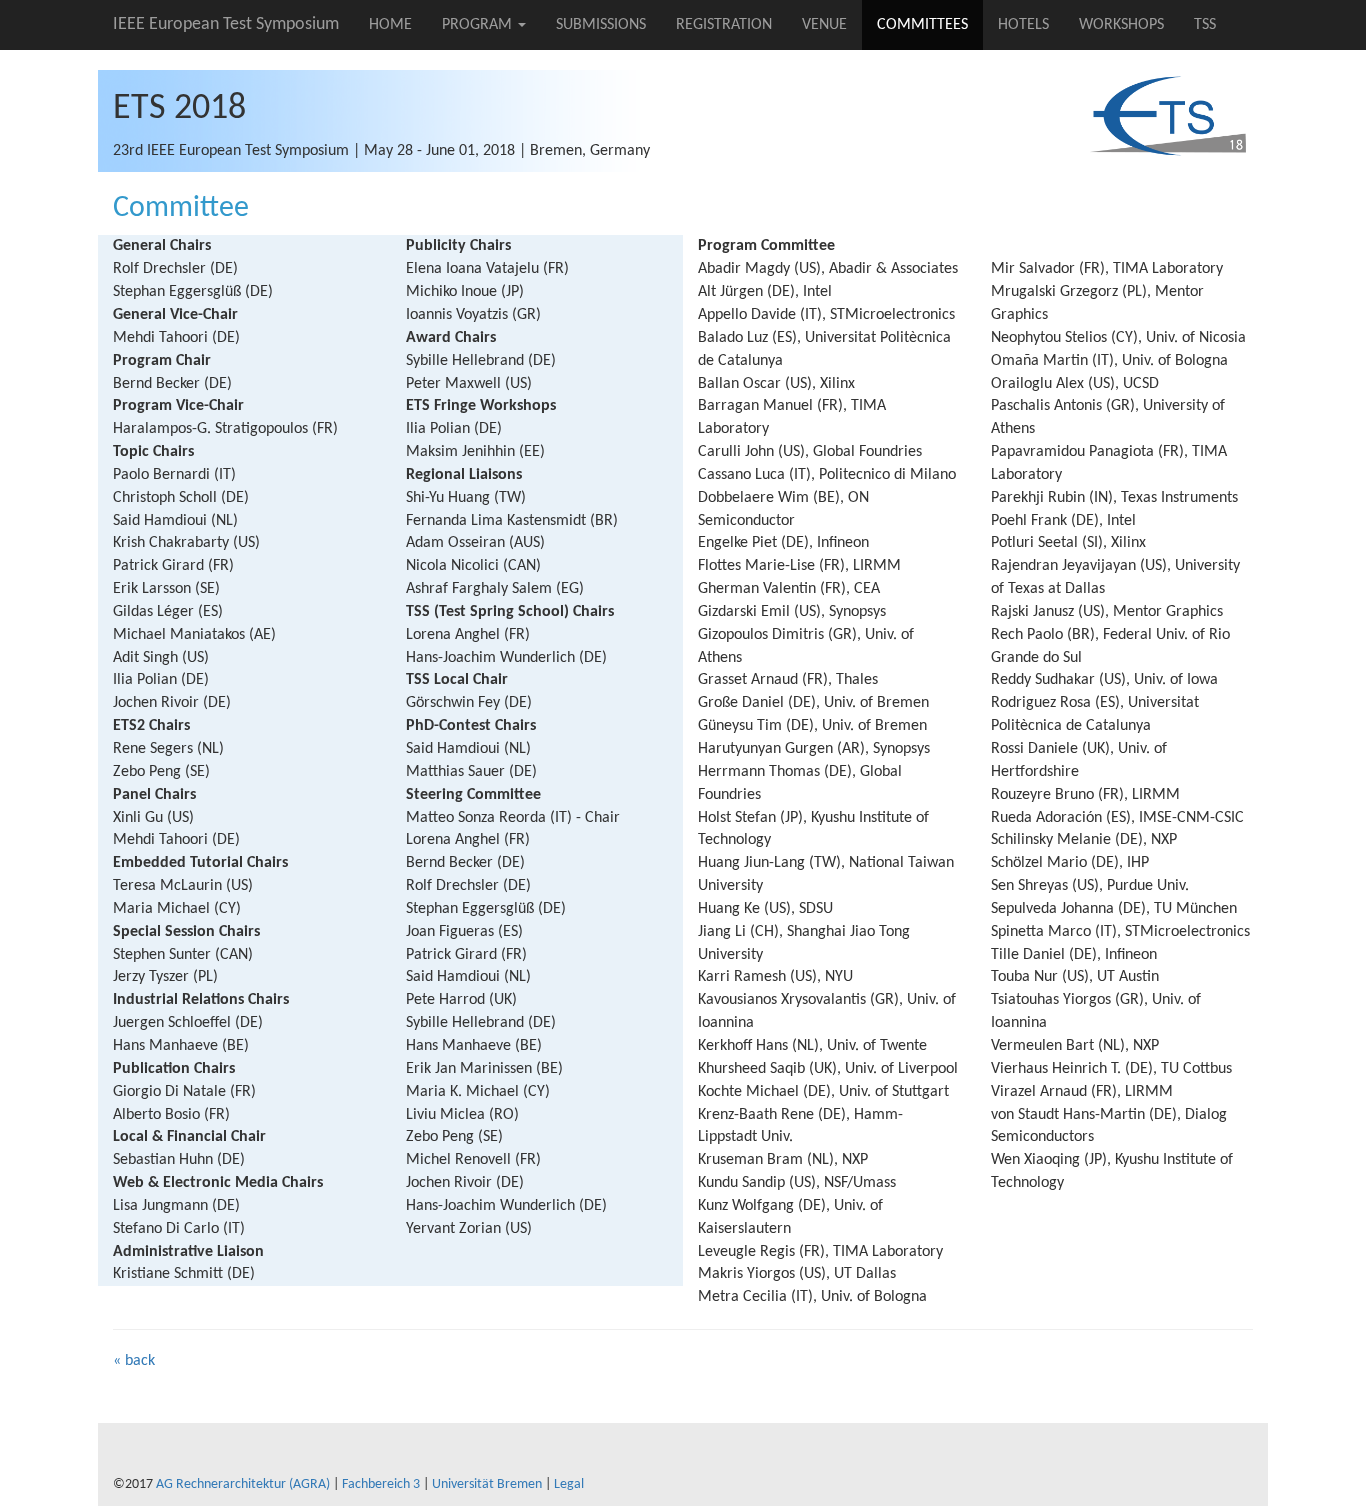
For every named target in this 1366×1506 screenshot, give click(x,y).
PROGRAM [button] (479, 25)
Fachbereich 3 (381, 1484)
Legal (569, 1484)
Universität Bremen (487, 1484)
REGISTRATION (724, 25)
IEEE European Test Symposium (226, 24)
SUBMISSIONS (601, 25)
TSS (1205, 25)
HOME (390, 25)
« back (134, 1361)
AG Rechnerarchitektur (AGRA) (243, 1484)
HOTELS (1023, 25)
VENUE (824, 25)
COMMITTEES (922, 25)
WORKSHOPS (1121, 25)
